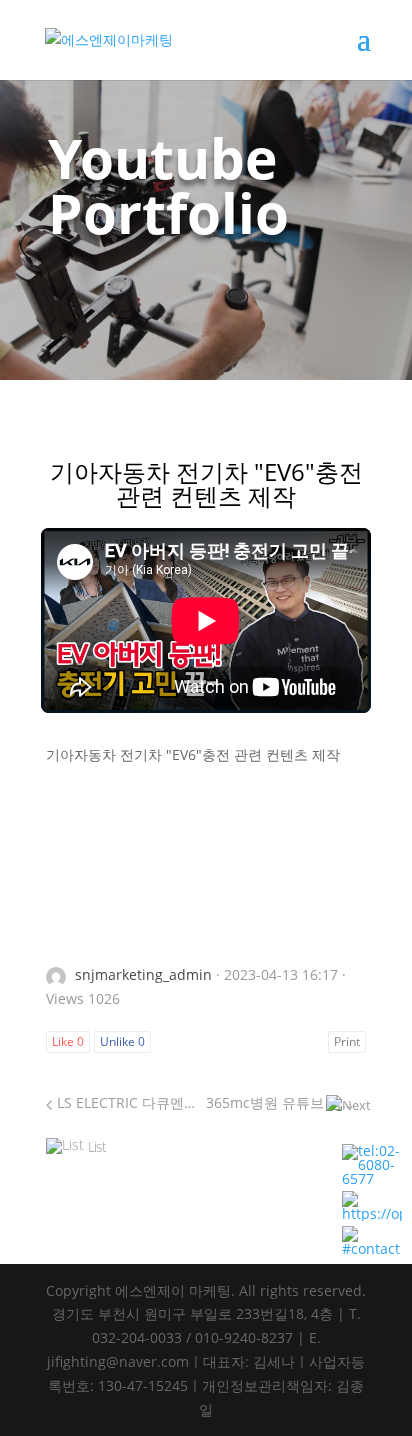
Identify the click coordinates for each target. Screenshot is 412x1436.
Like (68, 1041)
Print (347, 1041)
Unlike (122, 1041)
